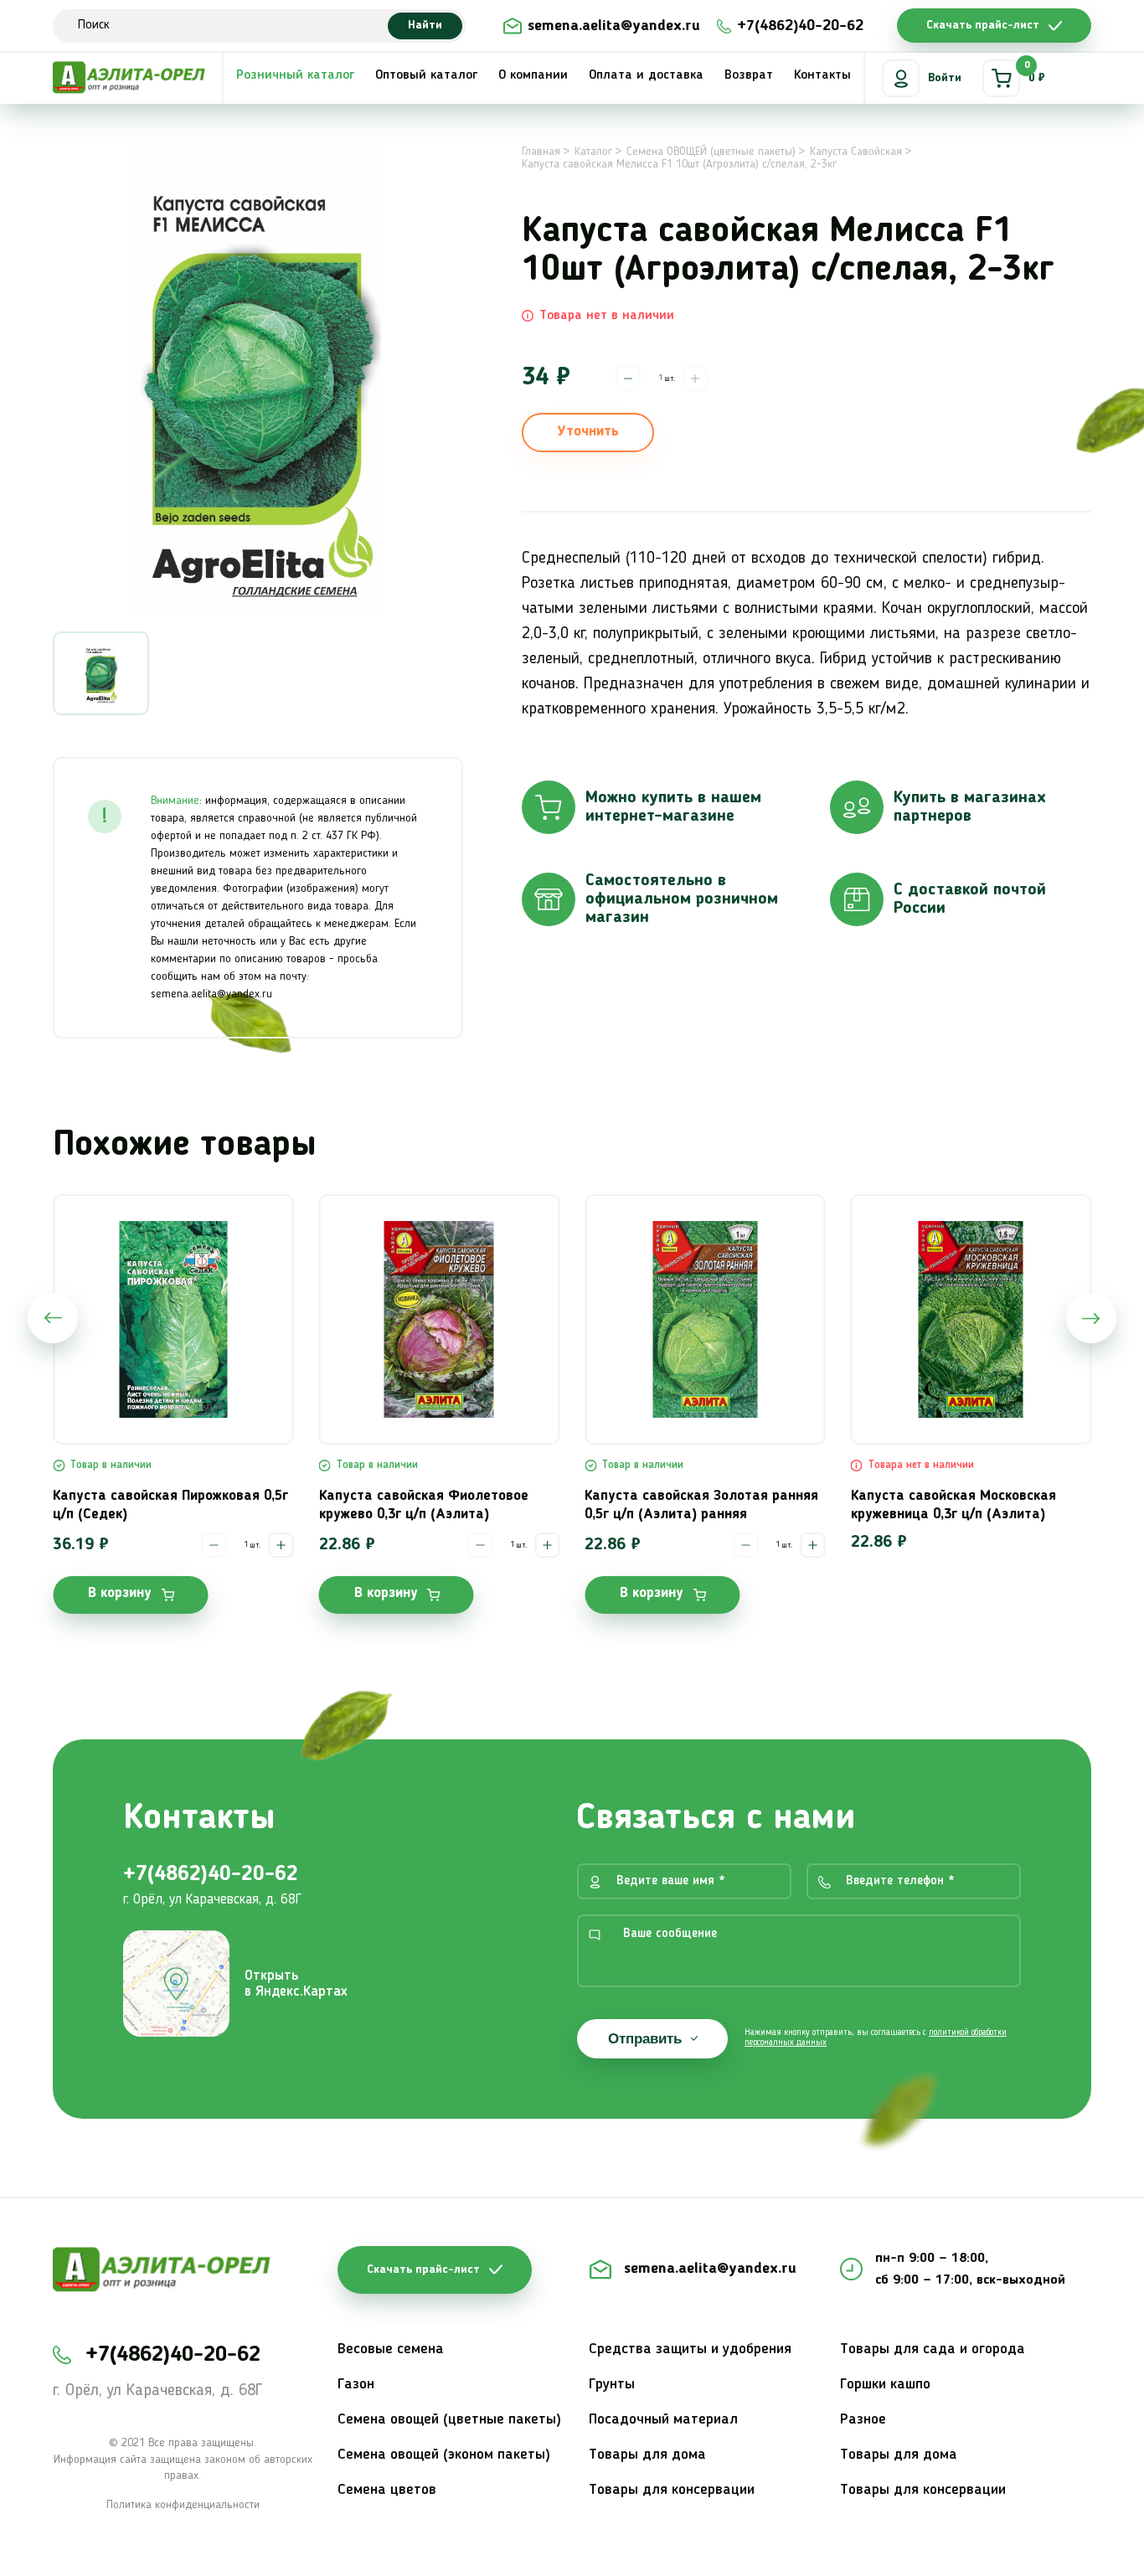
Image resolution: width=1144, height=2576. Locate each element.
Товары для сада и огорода (933, 2349)
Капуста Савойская (856, 152)
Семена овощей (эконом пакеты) (444, 2455)
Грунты (612, 2384)
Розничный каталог (295, 75)
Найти (425, 25)
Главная (541, 152)
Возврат (749, 75)
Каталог (593, 152)
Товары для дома (647, 2455)
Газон (356, 2384)
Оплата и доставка (646, 75)
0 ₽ (1035, 72)
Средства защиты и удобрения (690, 2349)
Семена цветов (387, 2490)
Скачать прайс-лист (983, 25)
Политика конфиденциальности (183, 2505)
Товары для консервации (672, 2490)
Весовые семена (391, 2349)
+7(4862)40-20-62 (800, 26)
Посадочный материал (663, 2419)
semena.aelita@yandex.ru (614, 26)
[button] (53, 1318)
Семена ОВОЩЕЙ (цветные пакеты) (711, 152)
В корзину (120, 1593)
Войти (945, 78)
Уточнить (588, 432)
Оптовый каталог (426, 75)
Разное (863, 2419)
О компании (533, 75)
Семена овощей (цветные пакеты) (449, 2419)
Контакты (822, 75)
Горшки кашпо (885, 2384)
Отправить (645, 2039)
